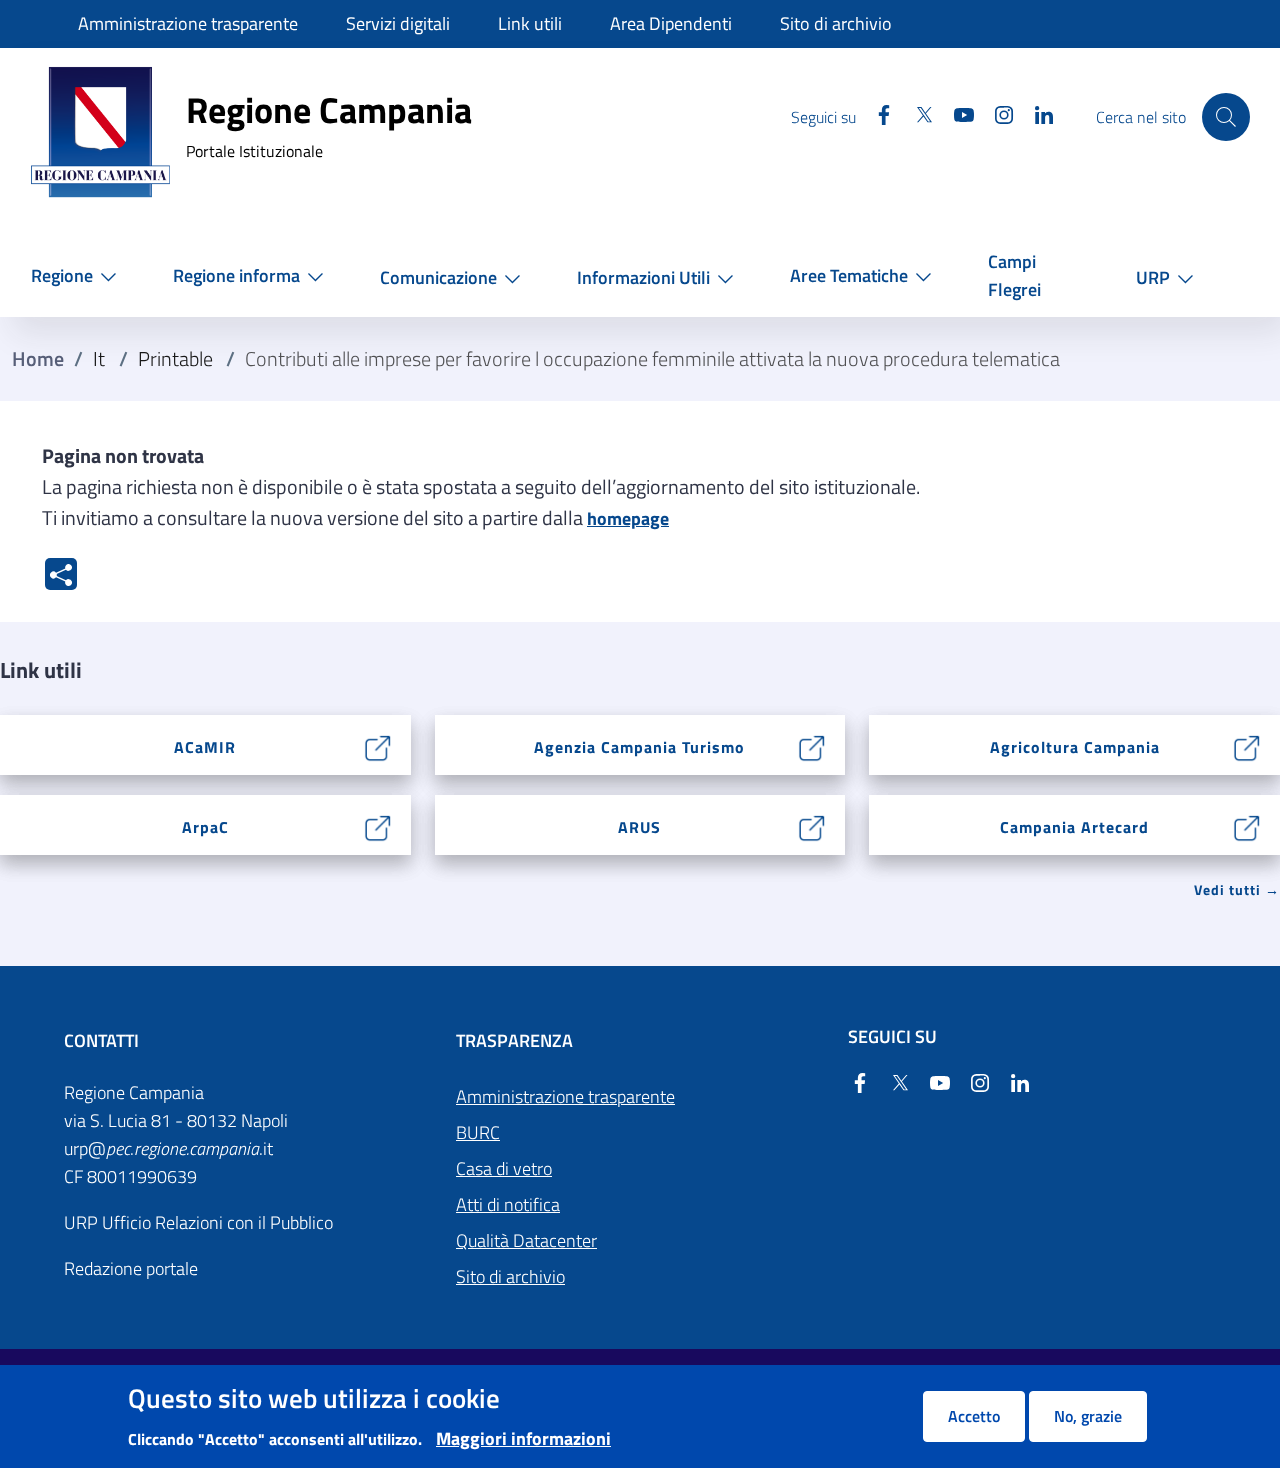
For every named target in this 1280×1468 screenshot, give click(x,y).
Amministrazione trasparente (565, 1096)
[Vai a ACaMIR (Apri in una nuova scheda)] (378, 745)
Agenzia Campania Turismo (639, 747)
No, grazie (1088, 1416)
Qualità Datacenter (526, 1240)
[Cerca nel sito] (1226, 117)
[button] (78, 275)
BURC (478, 1132)
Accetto (974, 1416)
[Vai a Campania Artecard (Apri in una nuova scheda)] (1247, 825)
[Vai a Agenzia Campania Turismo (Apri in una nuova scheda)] (812, 745)
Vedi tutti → (1237, 889)
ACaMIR (205, 747)
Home (38, 359)
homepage (628, 518)
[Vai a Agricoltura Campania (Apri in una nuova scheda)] (1247, 745)
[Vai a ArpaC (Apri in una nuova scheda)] (378, 825)
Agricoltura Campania (1075, 747)
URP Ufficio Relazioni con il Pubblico (198, 1222)
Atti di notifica (508, 1204)
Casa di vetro (504, 1168)
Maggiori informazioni (523, 1438)
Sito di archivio (510, 1276)
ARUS (639, 827)
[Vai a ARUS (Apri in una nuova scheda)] (812, 825)
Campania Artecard (1074, 827)
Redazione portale (131, 1268)
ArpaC (205, 827)
